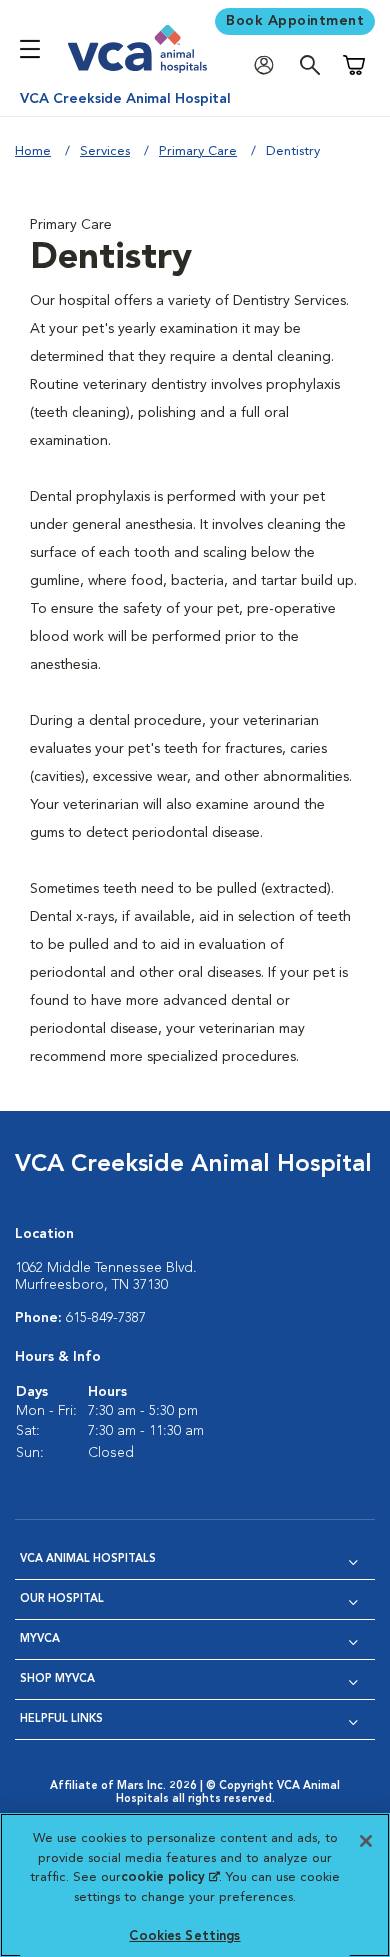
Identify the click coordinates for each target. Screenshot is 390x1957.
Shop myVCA (57, 1679)
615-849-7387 (106, 1318)
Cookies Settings (184, 1936)
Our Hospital (62, 1599)
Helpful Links (61, 1719)
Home (33, 151)
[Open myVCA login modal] (269, 65)
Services (105, 151)
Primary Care (198, 151)
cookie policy (170, 1877)
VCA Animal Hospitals (88, 1559)
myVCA (40, 1639)
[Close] (366, 1841)
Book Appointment (295, 21)
